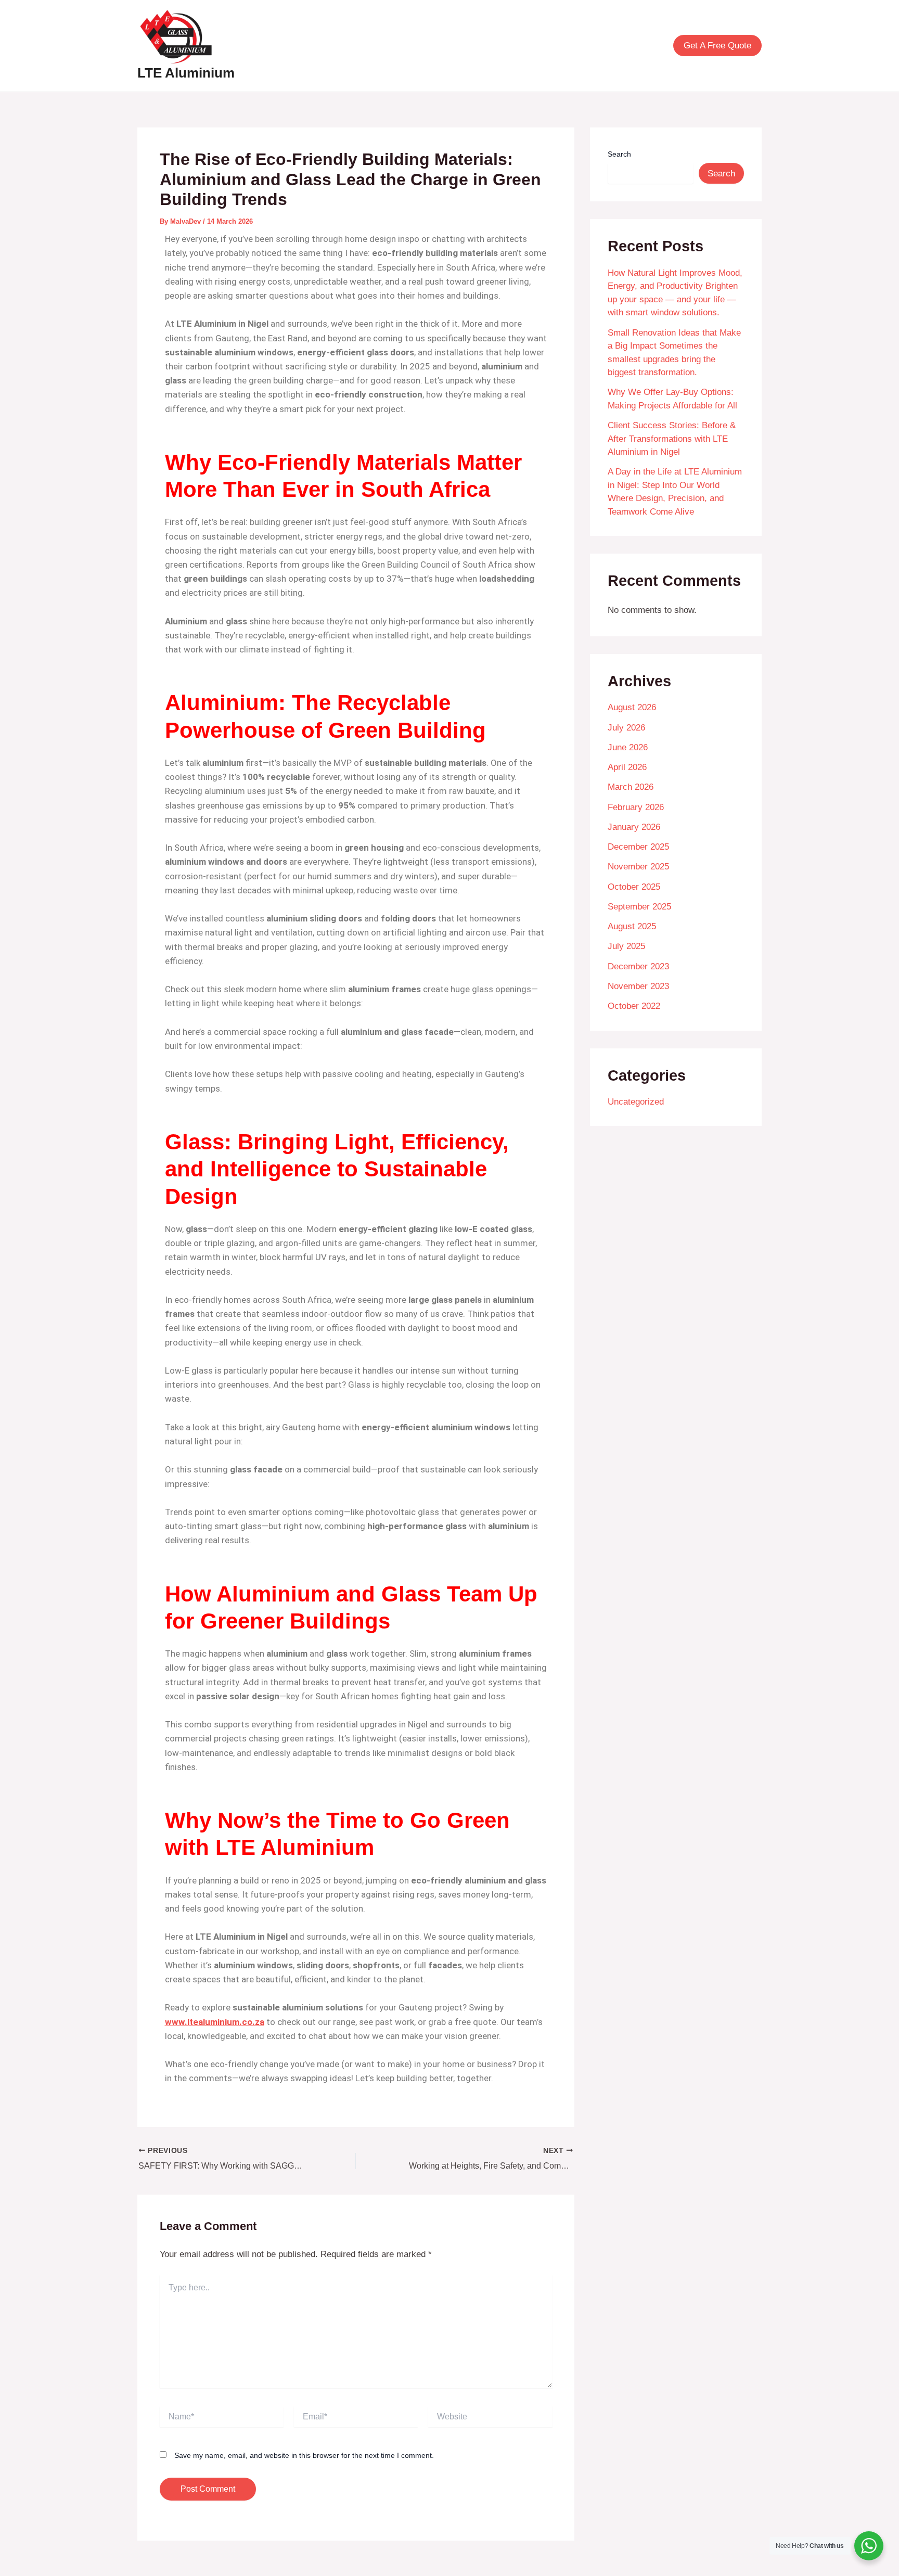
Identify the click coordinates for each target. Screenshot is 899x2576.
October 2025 (634, 887)
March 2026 (631, 787)
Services (409, 46)
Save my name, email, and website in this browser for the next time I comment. (304, 2455)
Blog (503, 46)
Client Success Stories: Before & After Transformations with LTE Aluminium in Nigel (672, 439)
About (363, 46)
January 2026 (634, 827)
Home (323, 46)
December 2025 (638, 847)
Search (619, 154)
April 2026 (627, 767)
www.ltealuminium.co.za (215, 2022)
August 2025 (632, 926)
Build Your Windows (615, 46)
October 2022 (634, 1006)
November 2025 (638, 867)
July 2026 (626, 728)
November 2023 (638, 986)
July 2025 (626, 946)
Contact (544, 46)
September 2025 (639, 907)
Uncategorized (636, 1102)
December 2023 (638, 966)
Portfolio (460, 46)
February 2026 (636, 807)
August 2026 (632, 707)
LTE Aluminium (186, 73)
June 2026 (628, 747)
